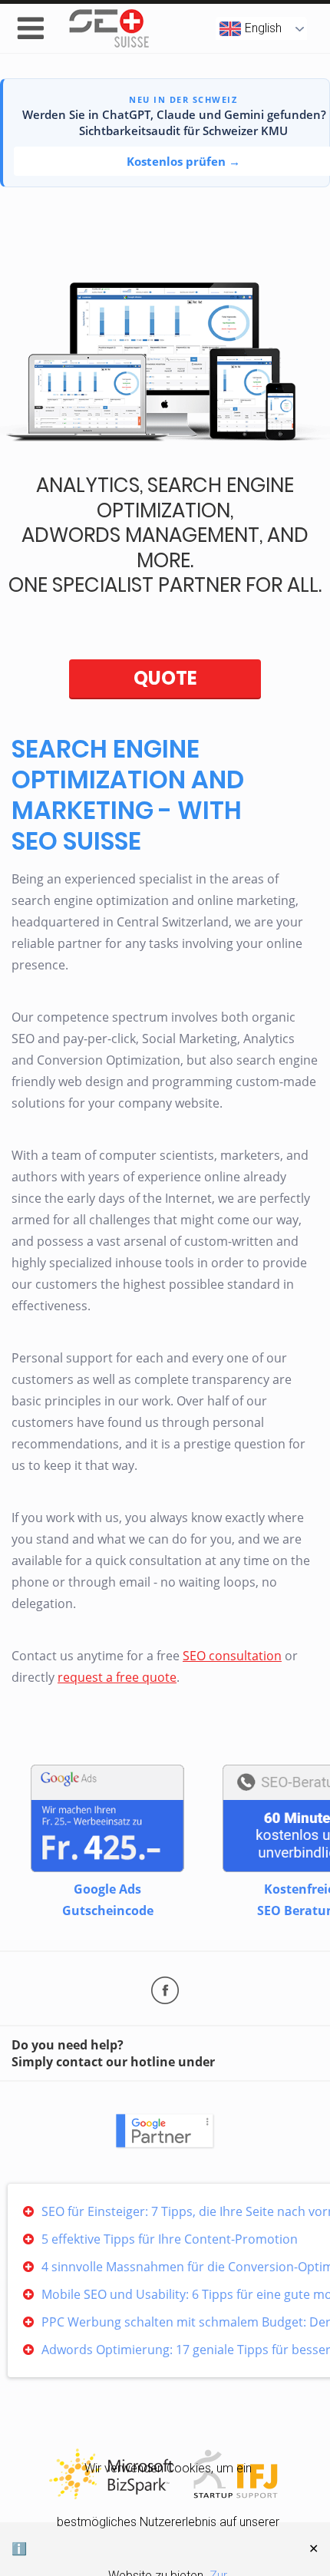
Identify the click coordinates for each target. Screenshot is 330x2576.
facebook (165, 1990)
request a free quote (117, 1677)
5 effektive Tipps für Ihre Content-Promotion (170, 2239)
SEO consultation (232, 1656)
